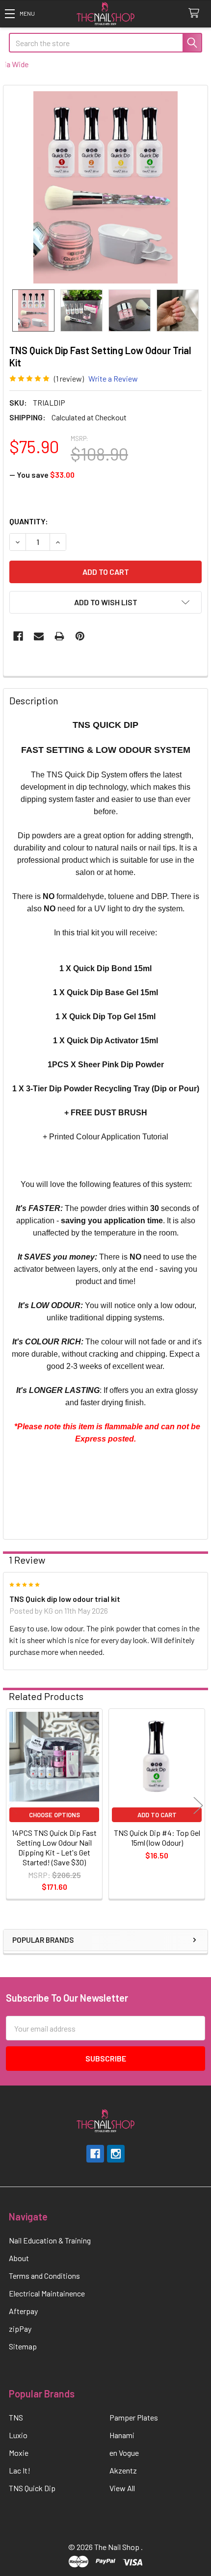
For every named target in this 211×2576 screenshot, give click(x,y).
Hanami (122, 2435)
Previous (13, 1805)
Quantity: (29, 521)
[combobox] (105, 43)
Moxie (19, 2453)
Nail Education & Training (50, 2240)
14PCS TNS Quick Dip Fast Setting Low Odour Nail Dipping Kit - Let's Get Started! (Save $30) (54, 1847)
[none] (105, 187)
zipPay (20, 2329)
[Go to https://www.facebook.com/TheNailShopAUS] (95, 2154)
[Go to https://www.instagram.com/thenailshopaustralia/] (116, 2154)
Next (198, 1805)
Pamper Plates (134, 2417)
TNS (16, 2417)
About (19, 2258)
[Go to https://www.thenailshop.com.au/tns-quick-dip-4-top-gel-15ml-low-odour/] (157, 1757)
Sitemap (23, 2346)
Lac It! (20, 2470)
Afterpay (23, 2311)
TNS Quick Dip (32, 2488)
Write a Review (113, 378)
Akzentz (123, 2470)
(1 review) (69, 378)
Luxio (18, 2435)
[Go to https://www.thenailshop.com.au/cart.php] (196, 13)
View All (122, 2488)
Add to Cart (157, 1815)
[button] (20, 13)
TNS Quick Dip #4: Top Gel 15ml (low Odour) (157, 1838)
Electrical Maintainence (47, 2293)
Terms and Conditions (44, 2276)
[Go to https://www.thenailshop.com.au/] (105, 14)
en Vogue (124, 2453)
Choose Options (54, 1815)
